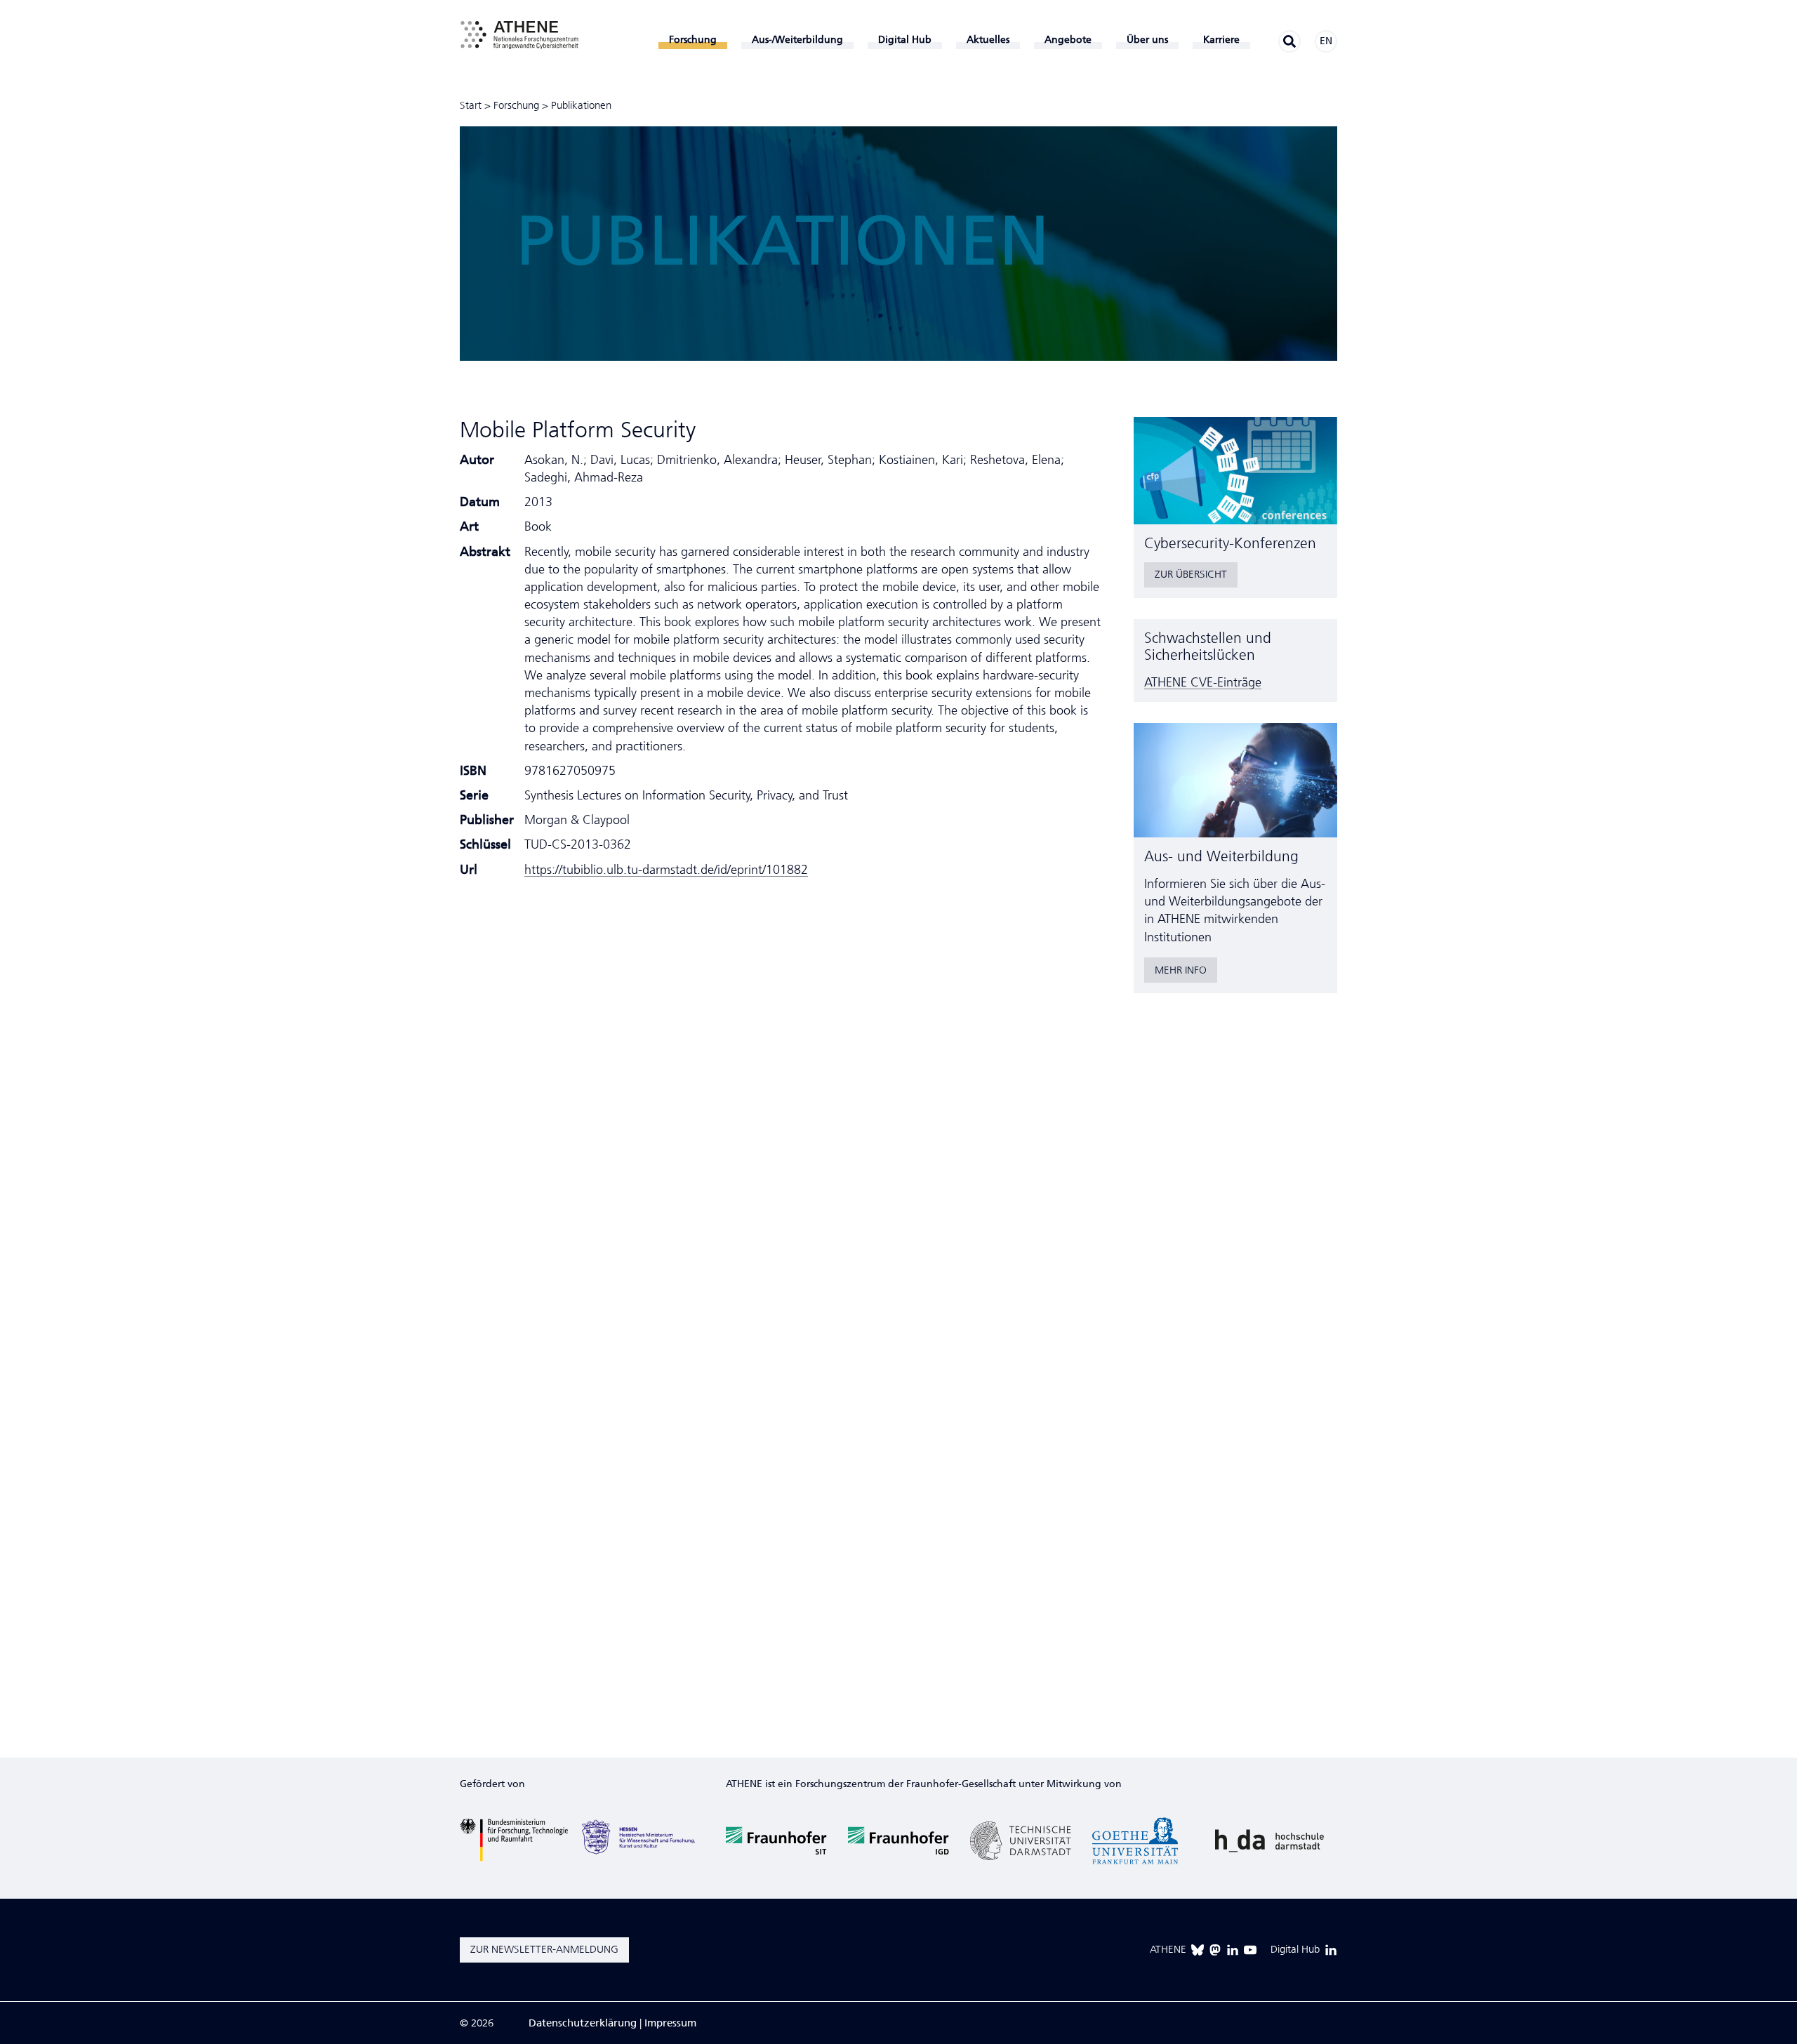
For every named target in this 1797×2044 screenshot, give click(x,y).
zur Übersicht (1191, 574)
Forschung (516, 105)
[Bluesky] (1198, 1950)
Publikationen (581, 105)
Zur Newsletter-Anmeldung (544, 1949)
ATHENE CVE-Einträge (1203, 682)
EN (1326, 41)
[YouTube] (1250, 1950)
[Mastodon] (1215, 1950)
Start (471, 105)
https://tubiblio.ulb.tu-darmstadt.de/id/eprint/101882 (666, 870)
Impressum (670, 2023)
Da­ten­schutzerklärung (583, 2023)
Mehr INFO (1181, 970)
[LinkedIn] (1233, 1950)
